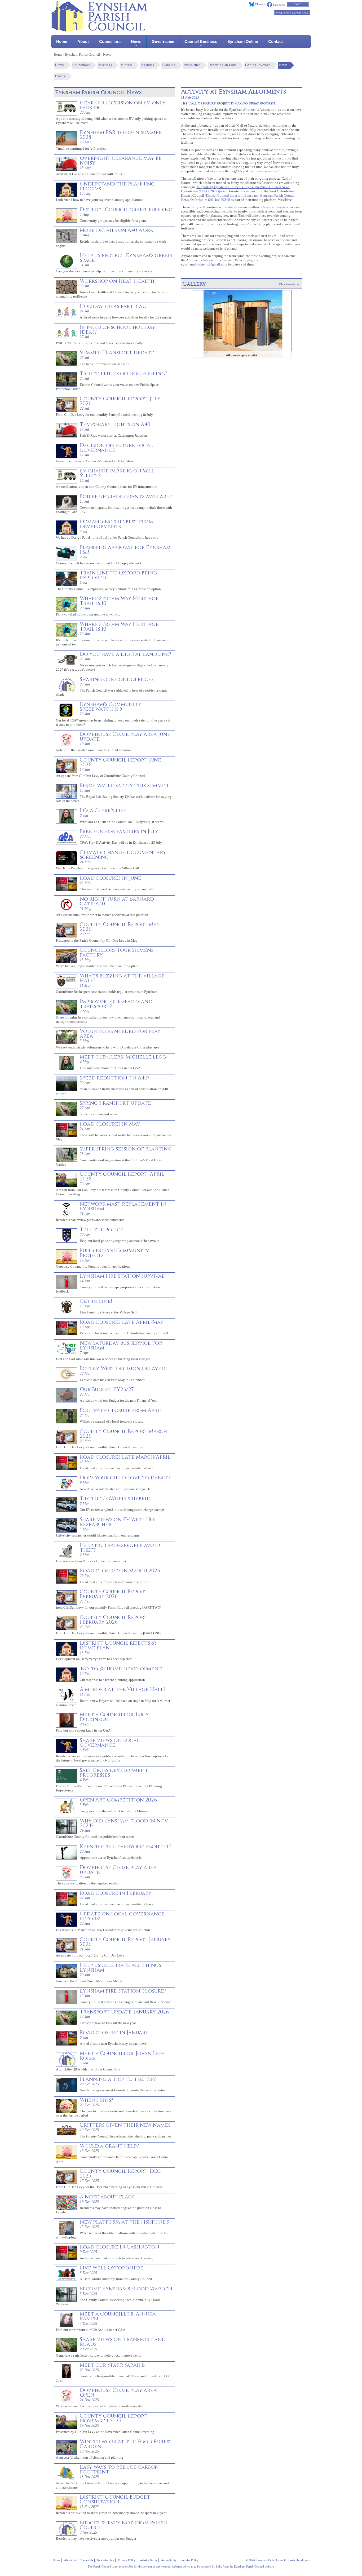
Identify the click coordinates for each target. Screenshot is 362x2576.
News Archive (105, 2560)
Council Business (201, 41)
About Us (70, 2560)
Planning (169, 65)
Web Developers (300, 2560)
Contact (275, 41)
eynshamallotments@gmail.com (204, 264)
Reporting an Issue (222, 65)
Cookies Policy (190, 2560)
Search (298, 4)
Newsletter (192, 65)
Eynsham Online (243, 41)
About (83, 41)
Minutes (126, 65)
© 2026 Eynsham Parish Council (266, 2560)
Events (60, 76)
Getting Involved (258, 65)
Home (62, 41)
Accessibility (169, 2560)
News (136, 41)
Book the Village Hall (292, 13)
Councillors (110, 41)
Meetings (105, 65)
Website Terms (148, 2560)
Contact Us (86, 2560)
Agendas (147, 65)
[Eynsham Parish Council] (99, 30)
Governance (163, 41)
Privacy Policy (127, 2560)
